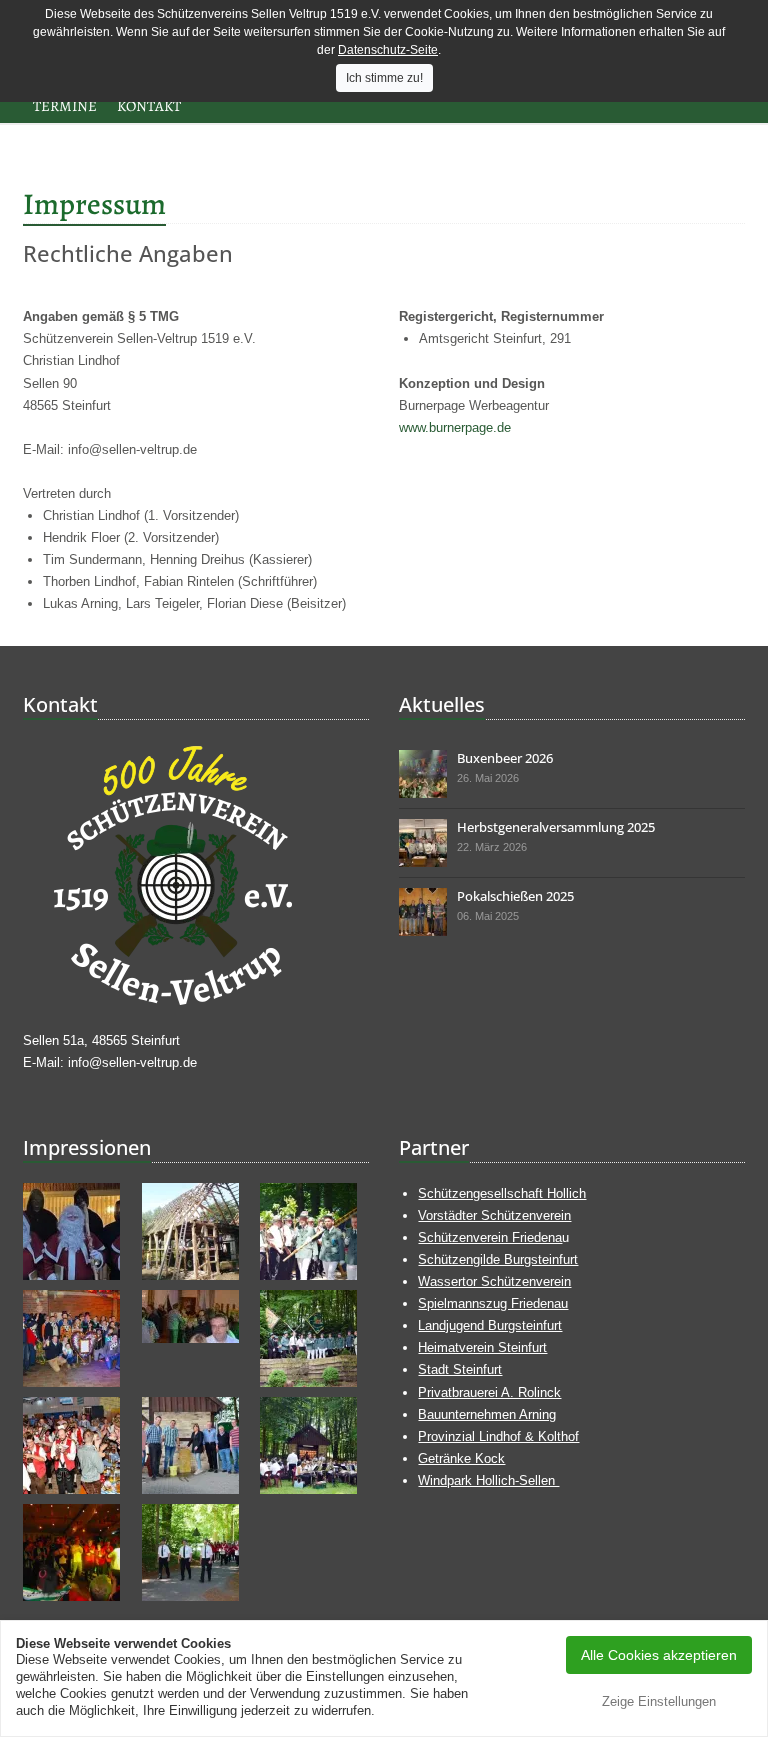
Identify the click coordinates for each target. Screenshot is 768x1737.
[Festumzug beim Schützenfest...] (196, 1552)
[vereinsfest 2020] (196, 1316)
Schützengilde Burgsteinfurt (498, 1259)
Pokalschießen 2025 (515, 896)
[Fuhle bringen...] (77, 1338)
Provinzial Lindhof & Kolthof (498, 1436)
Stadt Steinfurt (460, 1369)
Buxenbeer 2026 (505, 758)
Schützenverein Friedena (490, 1237)
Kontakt (149, 106)
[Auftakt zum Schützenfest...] (314, 1231)
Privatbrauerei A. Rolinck (489, 1392)
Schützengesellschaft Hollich (502, 1193)
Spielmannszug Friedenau (493, 1303)
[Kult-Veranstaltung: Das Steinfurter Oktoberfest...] (77, 1445)
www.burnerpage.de (455, 427)
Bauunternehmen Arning (487, 1414)
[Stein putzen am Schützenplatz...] (196, 1445)
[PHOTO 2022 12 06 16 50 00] (77, 1231)
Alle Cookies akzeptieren (659, 1655)
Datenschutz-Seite (388, 50)
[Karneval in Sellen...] (77, 1552)
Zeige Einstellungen (659, 1701)
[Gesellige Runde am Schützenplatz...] (314, 1445)
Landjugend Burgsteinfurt (490, 1325)
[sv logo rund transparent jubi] (196, 875)
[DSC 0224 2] (423, 912)
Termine (65, 106)
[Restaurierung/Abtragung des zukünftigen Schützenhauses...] (196, 1231)
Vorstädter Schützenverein (494, 1215)
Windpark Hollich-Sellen (488, 1480)
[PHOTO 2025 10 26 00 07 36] (423, 843)
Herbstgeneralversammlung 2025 (556, 827)
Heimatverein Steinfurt (482, 1347)
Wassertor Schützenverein (494, 1281)
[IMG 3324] (423, 774)
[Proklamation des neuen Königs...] (314, 1338)
